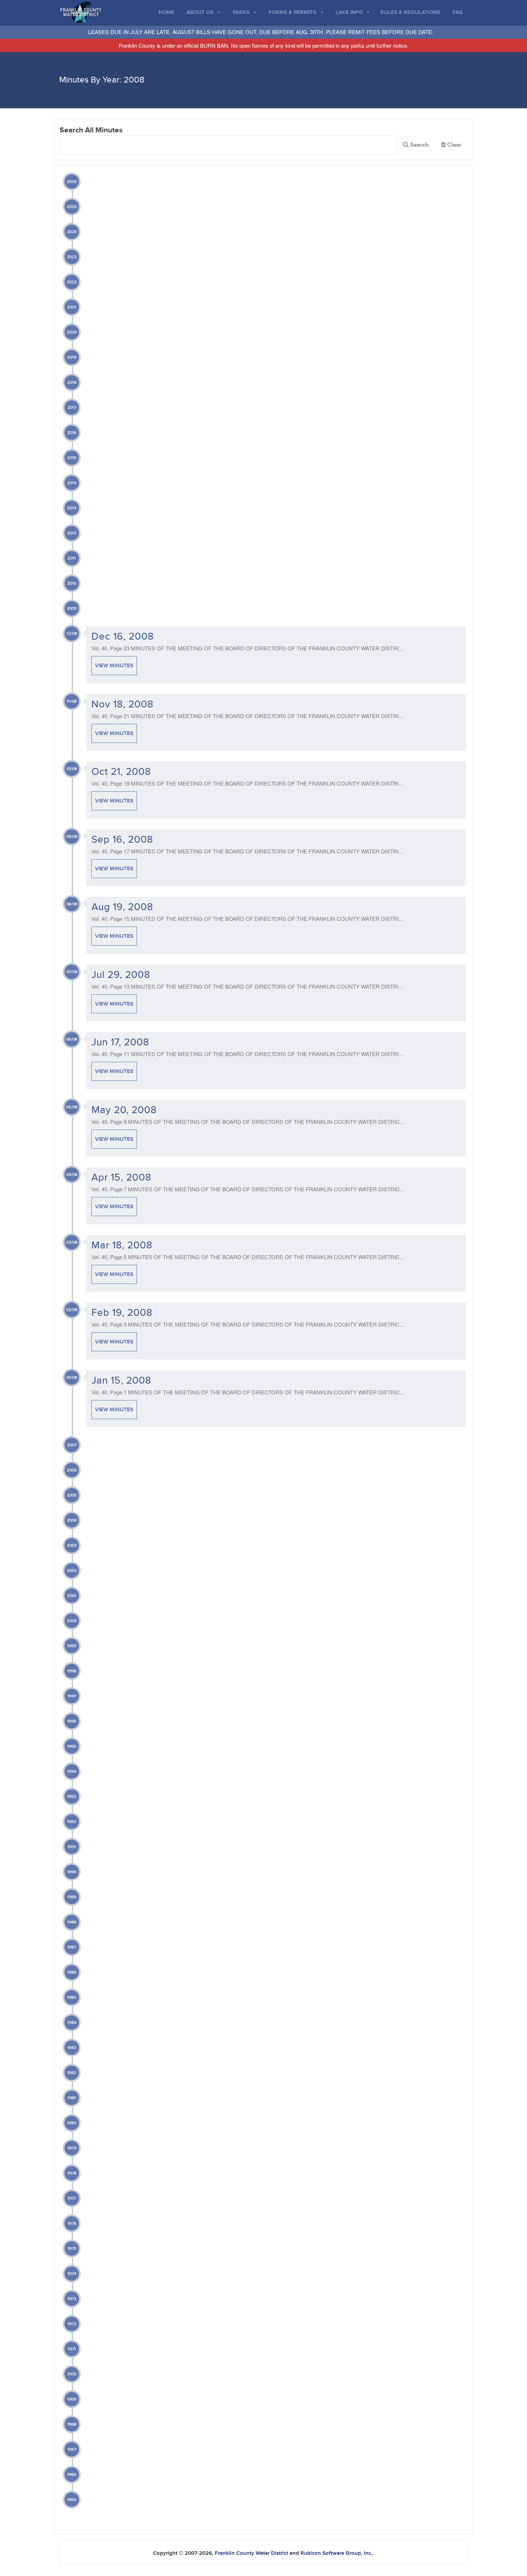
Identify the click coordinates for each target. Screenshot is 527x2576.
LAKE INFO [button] (350, 12)
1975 (72, 2249)
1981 (72, 2098)
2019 (72, 357)
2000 (72, 1621)
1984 (72, 2023)
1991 (72, 1847)
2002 (72, 1571)
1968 (72, 2424)
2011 (72, 558)
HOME (166, 12)
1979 (72, 2148)
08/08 (72, 904)
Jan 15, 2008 (121, 1381)
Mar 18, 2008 (122, 1245)
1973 (72, 2299)
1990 (72, 1872)
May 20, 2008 (124, 1110)
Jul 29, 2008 (121, 975)
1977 (72, 2198)
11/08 (72, 701)
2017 (72, 408)
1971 (72, 2349)
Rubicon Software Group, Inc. (336, 2553)
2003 (72, 1546)
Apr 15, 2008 (121, 1178)
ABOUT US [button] (201, 12)
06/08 (72, 1039)
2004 (72, 1520)
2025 (72, 207)
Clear (454, 146)
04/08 (72, 1175)
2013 (72, 508)
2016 (72, 433)
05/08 (72, 1107)
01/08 (72, 1378)
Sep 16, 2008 (122, 840)
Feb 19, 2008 (122, 1313)
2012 (72, 533)
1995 (72, 1746)
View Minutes (114, 666)
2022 (72, 282)
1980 (72, 2123)
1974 (72, 2274)
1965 (72, 2500)
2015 (72, 458)
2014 (72, 483)
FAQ (457, 12)
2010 (72, 583)
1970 (72, 2374)
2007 (72, 1445)
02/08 (72, 1310)
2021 (72, 307)
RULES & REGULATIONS (410, 12)
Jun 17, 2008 (120, 1042)
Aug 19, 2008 (122, 907)
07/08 (72, 972)
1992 (72, 1822)
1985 (72, 1998)
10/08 (72, 769)
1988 (72, 1922)
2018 (72, 383)
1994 (72, 1772)
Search (419, 145)
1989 (72, 1897)
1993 (72, 1797)
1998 (72, 1671)
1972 (72, 2324)
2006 (72, 1470)
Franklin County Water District (251, 2553)
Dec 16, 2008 (123, 637)
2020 (72, 332)
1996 (72, 1721)
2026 (72, 182)
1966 (72, 2475)
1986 (72, 1972)
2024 (72, 232)
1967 (72, 2450)
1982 (72, 2073)
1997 (72, 1696)
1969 (72, 2399)
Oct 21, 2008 (121, 772)
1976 (72, 2224)
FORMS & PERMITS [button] (293, 12)
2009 (72, 609)
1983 (72, 2048)
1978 (72, 2173)
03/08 (72, 1242)
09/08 (72, 837)
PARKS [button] (242, 12)
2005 (72, 1495)
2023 (72, 257)
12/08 (72, 634)
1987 (72, 1947)
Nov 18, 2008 (122, 704)
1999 (72, 1646)
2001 (72, 1596)
